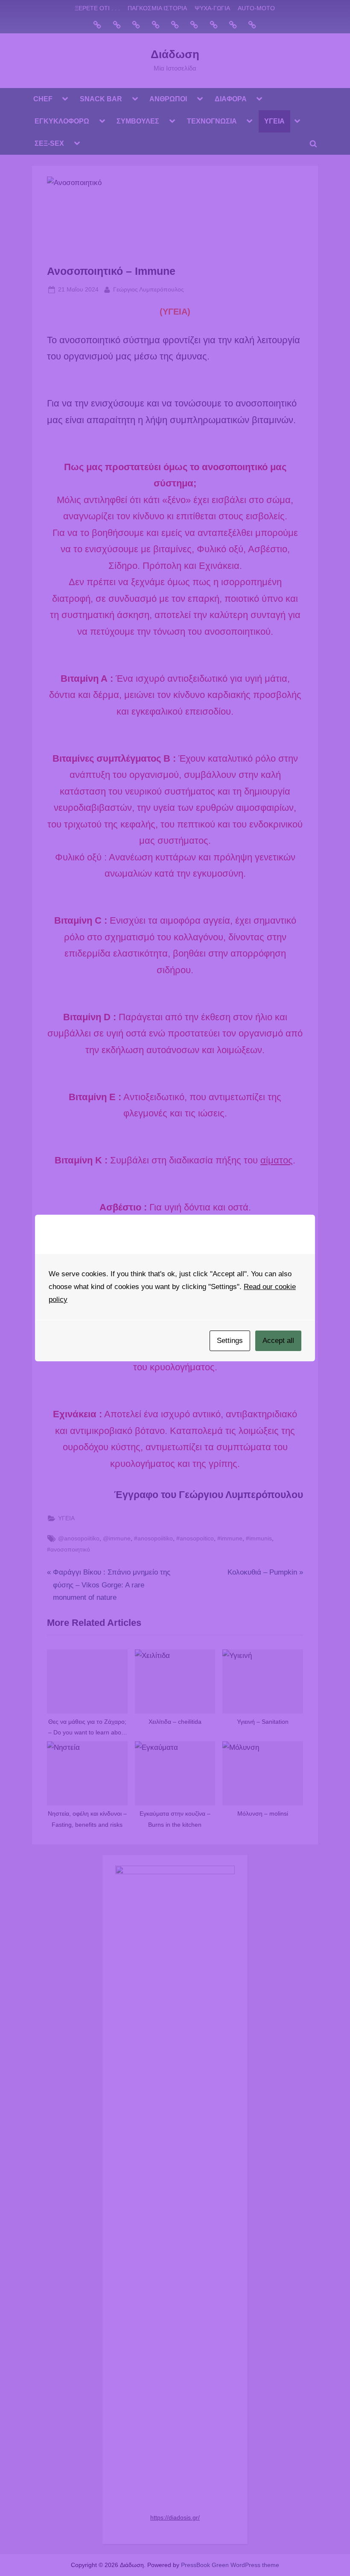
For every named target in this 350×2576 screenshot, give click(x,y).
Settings (230, 1341)
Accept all (278, 1341)
